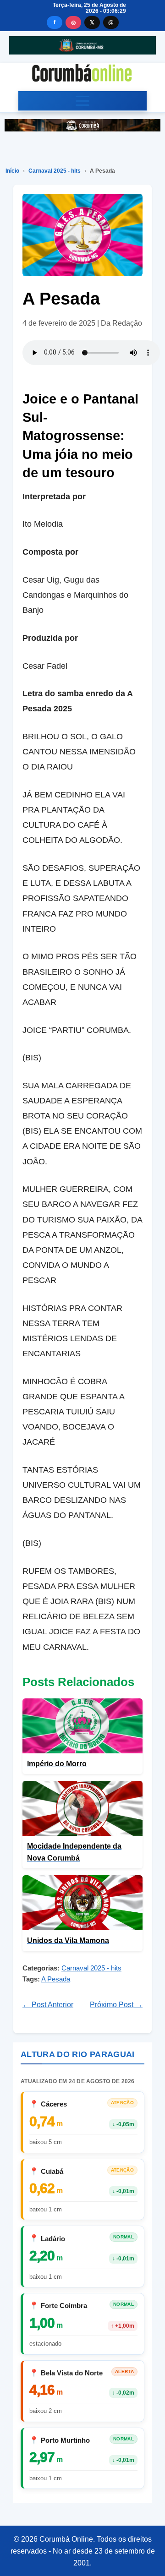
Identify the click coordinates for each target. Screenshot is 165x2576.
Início (12, 171)
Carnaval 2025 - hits (55, 171)
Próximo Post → (116, 2005)
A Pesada (56, 1979)
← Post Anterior (48, 2005)
